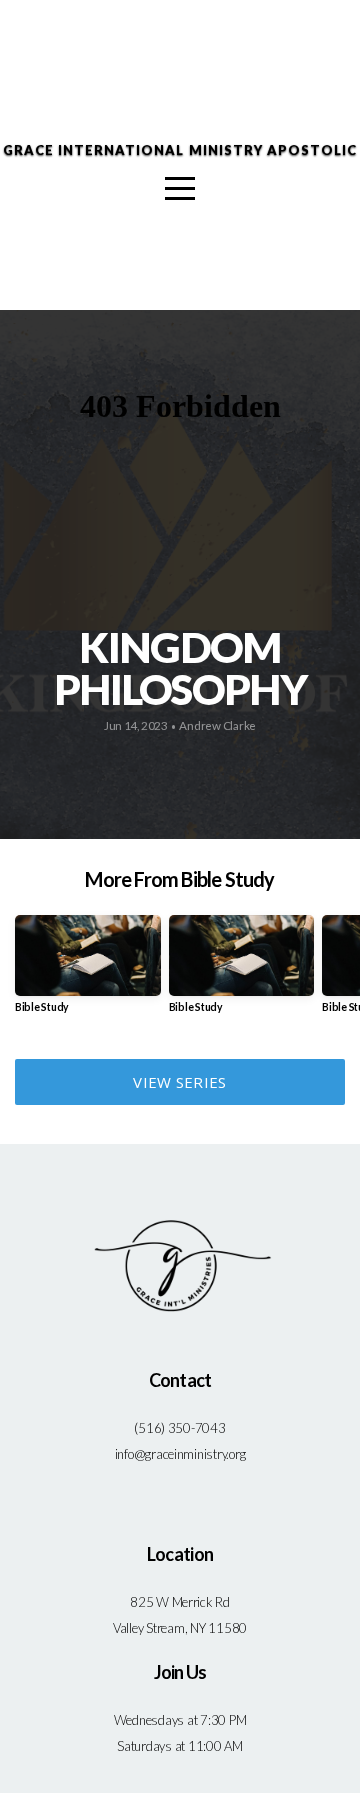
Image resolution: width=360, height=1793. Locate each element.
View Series (179, 1082)
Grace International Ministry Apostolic (180, 150)
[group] (88, 972)
